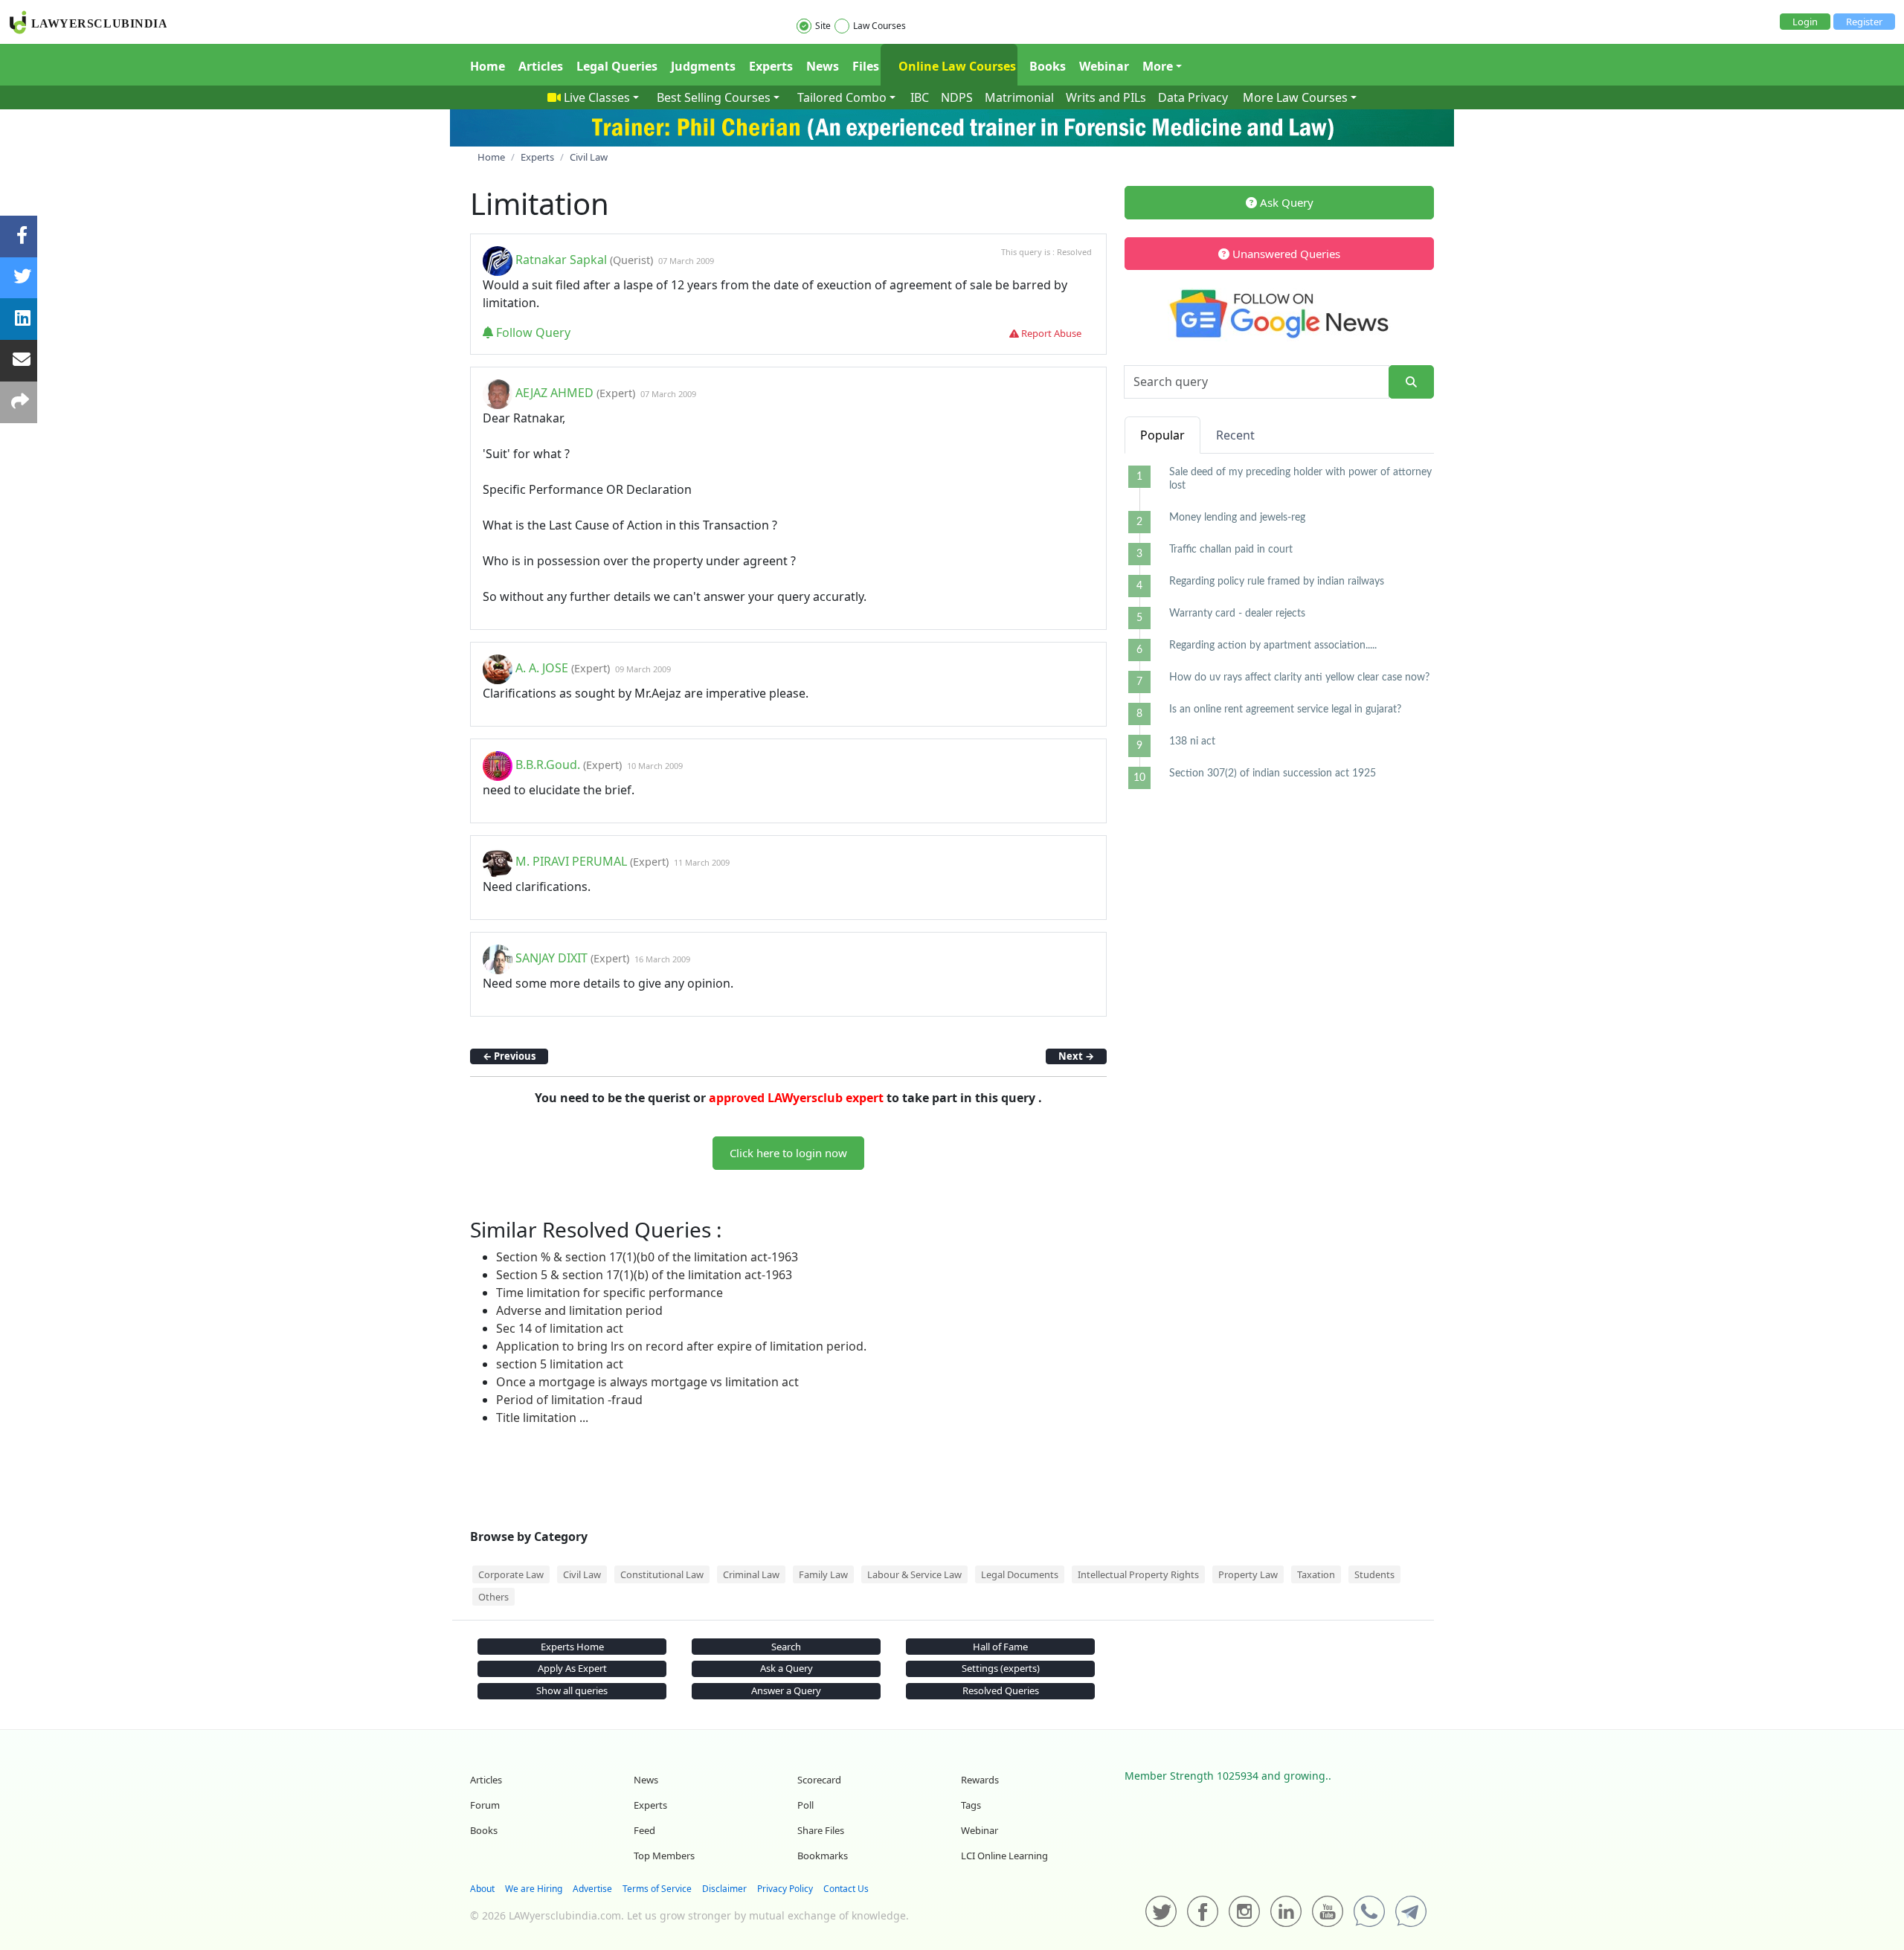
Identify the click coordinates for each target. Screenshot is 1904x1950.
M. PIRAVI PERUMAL (571, 861)
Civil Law (582, 1574)
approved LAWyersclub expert (796, 1098)
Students (1374, 1574)
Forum (485, 1805)
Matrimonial (1019, 97)
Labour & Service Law (914, 1574)
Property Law (1248, 1574)
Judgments (703, 66)
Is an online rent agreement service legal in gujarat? (1285, 709)
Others (493, 1597)
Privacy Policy (785, 1889)
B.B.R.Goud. (548, 765)
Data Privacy (1193, 97)
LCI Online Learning (1004, 1856)
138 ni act (1192, 741)
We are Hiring (534, 1889)
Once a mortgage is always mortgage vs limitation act (647, 1382)
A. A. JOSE (542, 668)
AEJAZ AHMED (554, 393)
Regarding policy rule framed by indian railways (1277, 582)
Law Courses (879, 26)
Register (1864, 22)
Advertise (592, 1889)
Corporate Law (511, 1574)
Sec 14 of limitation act (560, 1328)
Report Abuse (1050, 333)
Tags (971, 1805)
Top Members (664, 1856)
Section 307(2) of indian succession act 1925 (1273, 773)
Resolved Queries (1001, 1690)
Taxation (1316, 1574)
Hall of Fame (1000, 1647)
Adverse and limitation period (579, 1310)
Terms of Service (657, 1889)
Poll (805, 1805)
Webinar (1104, 66)
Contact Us (846, 1889)
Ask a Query (787, 1668)
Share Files (821, 1830)
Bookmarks (823, 1856)
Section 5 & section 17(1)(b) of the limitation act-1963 (644, 1275)
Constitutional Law (662, 1574)
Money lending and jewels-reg (1237, 518)
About (482, 1889)
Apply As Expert (572, 1668)
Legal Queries (617, 66)
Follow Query (532, 332)
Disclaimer (724, 1889)
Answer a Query (786, 1690)
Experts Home (572, 1647)
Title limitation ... (542, 1418)
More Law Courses (1295, 97)
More (1158, 66)
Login (1805, 22)
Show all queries (572, 1690)
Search (786, 1647)
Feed (644, 1830)
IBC (920, 97)
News (823, 66)
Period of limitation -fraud (569, 1400)
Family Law (823, 1574)
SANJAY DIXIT (551, 958)
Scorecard (819, 1780)
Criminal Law (751, 1574)
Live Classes (597, 97)
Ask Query (1285, 202)
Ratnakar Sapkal (563, 260)
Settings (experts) (1001, 1668)
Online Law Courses (956, 66)
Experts (771, 66)
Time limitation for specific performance (610, 1293)
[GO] (1411, 382)
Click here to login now (788, 1153)
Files (866, 66)
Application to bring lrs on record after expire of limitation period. (681, 1346)
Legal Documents (1020, 1574)
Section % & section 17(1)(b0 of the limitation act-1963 (647, 1257)
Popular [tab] (1162, 435)
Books (1048, 66)
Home (488, 66)
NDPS (957, 97)
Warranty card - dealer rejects (1237, 614)
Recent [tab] (1235, 435)
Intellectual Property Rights (1138, 1574)
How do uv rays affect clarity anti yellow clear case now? (1299, 678)
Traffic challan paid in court (1231, 550)
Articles (541, 66)
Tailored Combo (842, 97)
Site (823, 26)
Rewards (980, 1780)
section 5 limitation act (560, 1364)
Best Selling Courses (714, 97)
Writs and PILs (1106, 97)
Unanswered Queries (1285, 254)
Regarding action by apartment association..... (1273, 646)
